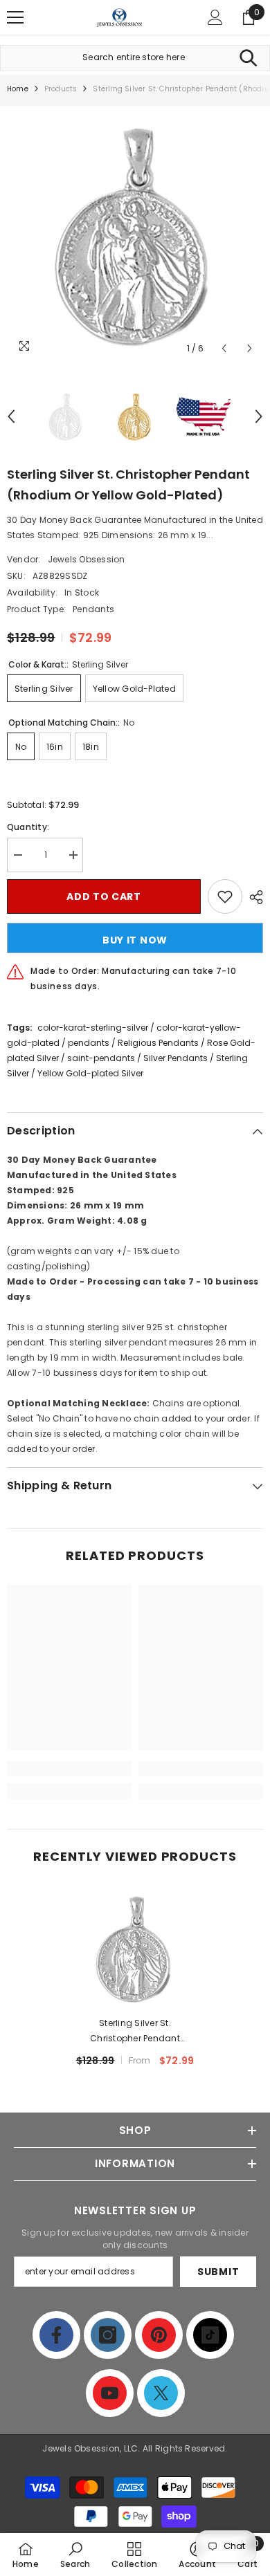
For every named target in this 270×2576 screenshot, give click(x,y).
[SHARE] (253, 897)
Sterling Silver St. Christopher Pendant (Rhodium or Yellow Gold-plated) (135, 2032)
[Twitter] (161, 2393)
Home (18, 89)
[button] (224, 348)
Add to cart (104, 896)
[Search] (248, 58)
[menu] (15, 17)
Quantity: (28, 827)
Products (61, 89)
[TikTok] (210, 2335)
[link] (69, 1769)
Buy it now (135, 940)
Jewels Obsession (87, 559)
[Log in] (215, 17)
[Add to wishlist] (225, 896)
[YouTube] (110, 2393)
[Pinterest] (159, 2335)
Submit (218, 2272)
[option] (135, 234)
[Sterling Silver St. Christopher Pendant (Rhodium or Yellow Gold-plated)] (135, 1948)
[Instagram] (108, 2335)
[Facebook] (56, 2335)
